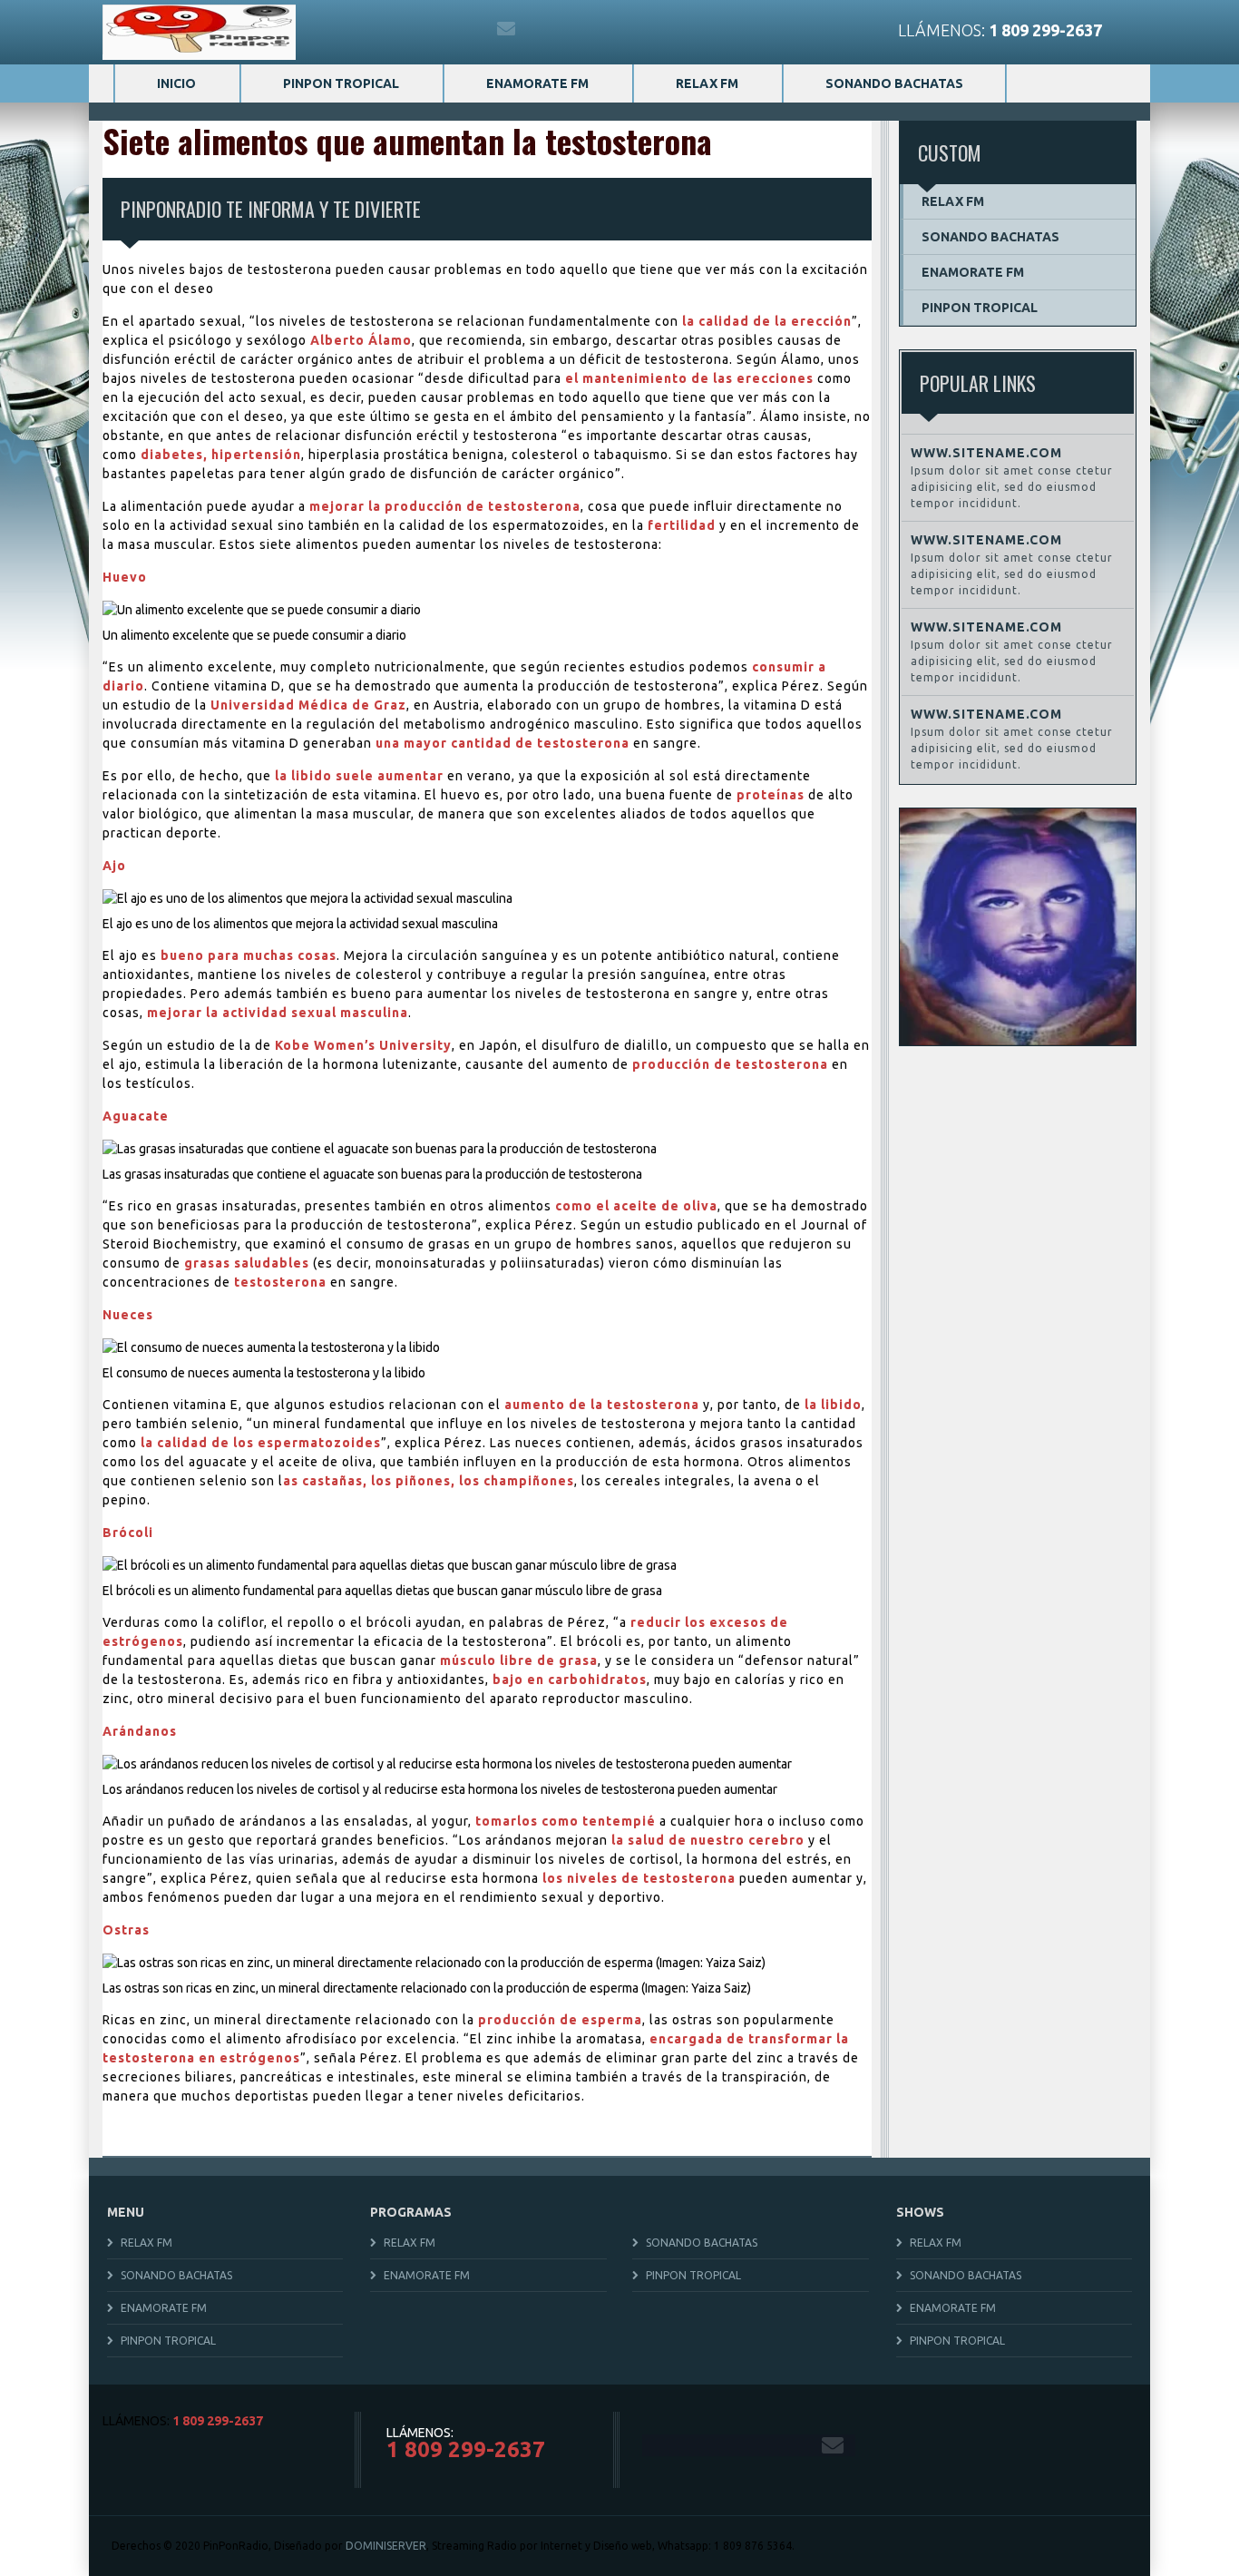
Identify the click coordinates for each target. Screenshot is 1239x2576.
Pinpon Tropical (341, 83)
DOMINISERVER (386, 2546)
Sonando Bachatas (894, 83)
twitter (390, 29)
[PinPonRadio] (199, 32)
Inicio (176, 83)
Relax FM (707, 83)
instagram (429, 29)
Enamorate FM (537, 83)
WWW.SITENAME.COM (986, 453)
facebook (351, 29)
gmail (507, 29)
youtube (468, 29)
